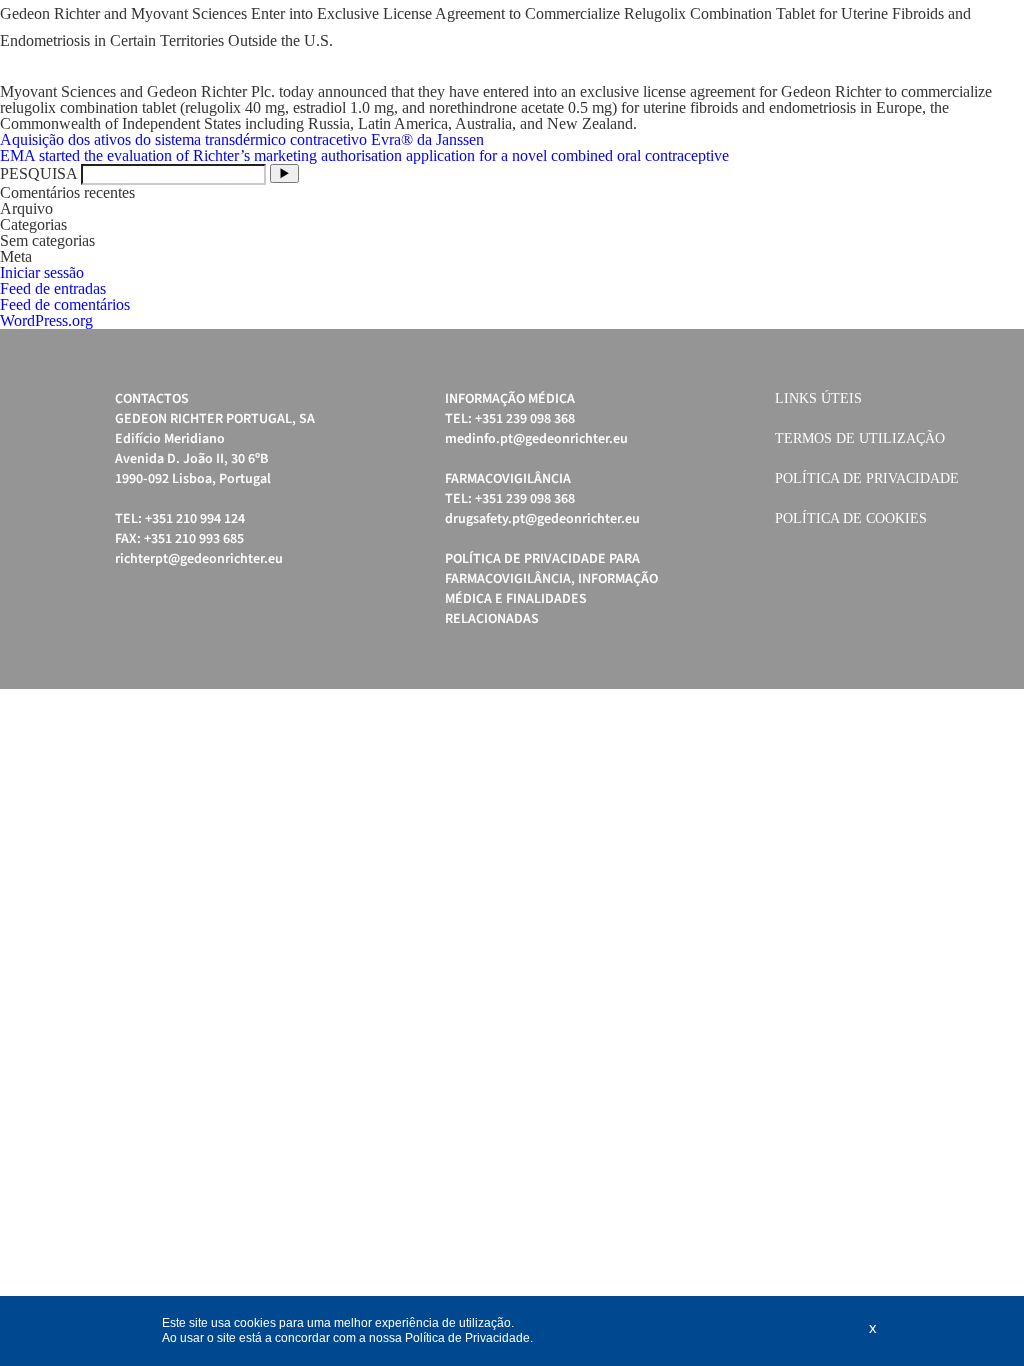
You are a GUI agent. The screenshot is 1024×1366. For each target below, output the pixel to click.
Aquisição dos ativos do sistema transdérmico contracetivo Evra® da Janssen (242, 139)
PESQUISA (38, 173)
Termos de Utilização (860, 438)
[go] (284, 173)
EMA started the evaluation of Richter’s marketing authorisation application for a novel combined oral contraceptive (364, 155)
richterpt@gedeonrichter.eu (199, 559)
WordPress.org (46, 320)
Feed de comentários (65, 304)
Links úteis (818, 398)
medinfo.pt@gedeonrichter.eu (536, 439)
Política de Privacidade (867, 478)
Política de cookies (851, 518)
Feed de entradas (53, 288)
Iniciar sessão (42, 272)
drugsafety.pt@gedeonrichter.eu (542, 519)
